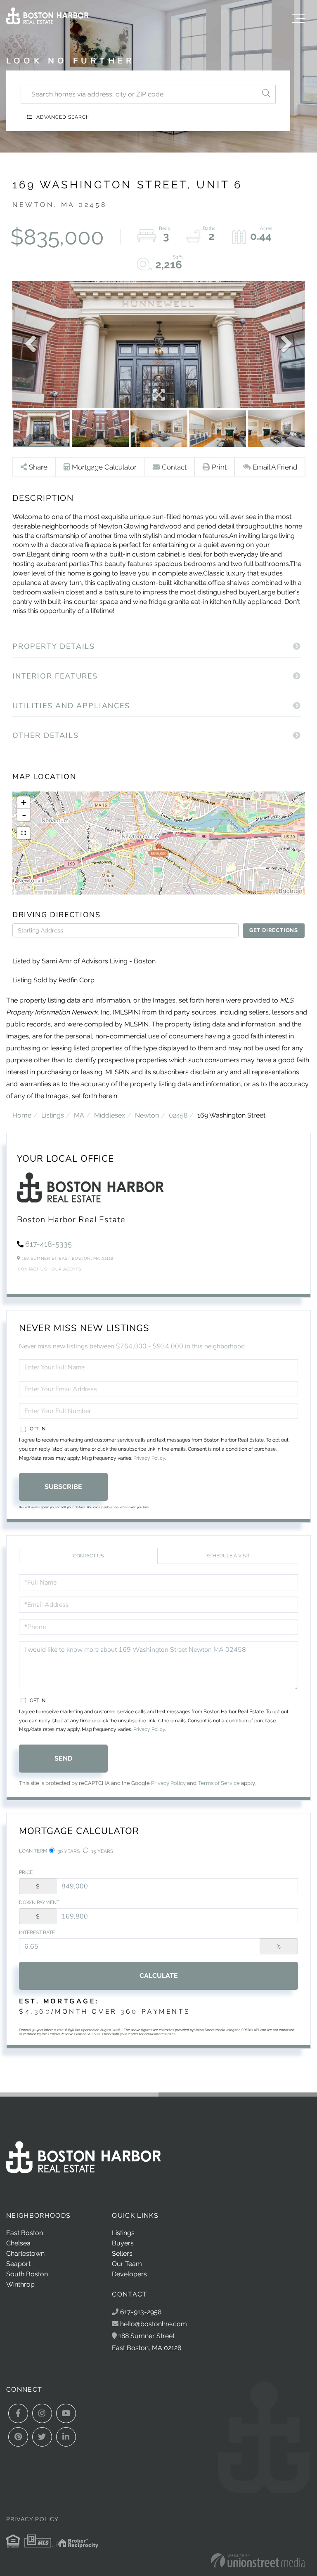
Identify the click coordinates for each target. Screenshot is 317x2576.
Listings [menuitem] (123, 2233)
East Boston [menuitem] (25, 2233)
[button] (266, 94)
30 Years (68, 1851)
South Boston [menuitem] (27, 2274)
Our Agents (66, 1269)
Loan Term (33, 1851)
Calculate (159, 1976)
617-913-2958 (140, 2312)
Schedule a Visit (228, 1556)
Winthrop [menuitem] (20, 2284)
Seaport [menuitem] (18, 2264)
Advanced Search (63, 117)
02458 (178, 1115)
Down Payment (39, 1902)
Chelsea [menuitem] (18, 2243)
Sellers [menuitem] (122, 2253)
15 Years (102, 1851)
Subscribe (63, 1487)
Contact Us (32, 1269)
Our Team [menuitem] (127, 2264)
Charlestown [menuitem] (25, 2253)
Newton (147, 1115)
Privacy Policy (149, 1458)
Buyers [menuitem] (123, 2243)
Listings (53, 1115)
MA (79, 1115)
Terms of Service (219, 1783)
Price (26, 1872)
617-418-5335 (48, 1244)
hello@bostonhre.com (154, 2324)
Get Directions (274, 930)
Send (63, 1758)
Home (22, 1115)
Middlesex (110, 1115)
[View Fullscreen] (24, 833)
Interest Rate (37, 1933)
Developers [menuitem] (129, 2274)
